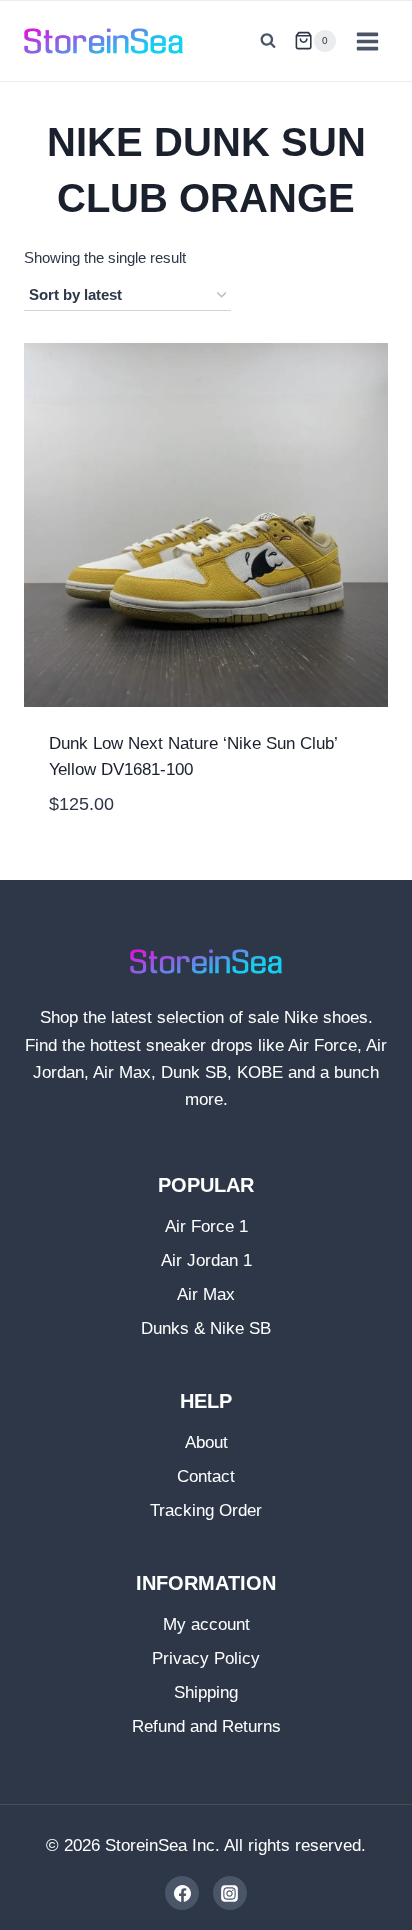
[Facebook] (182, 1893)
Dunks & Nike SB (206, 1328)
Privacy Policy (206, 1658)
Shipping (206, 1692)
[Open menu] (367, 41)
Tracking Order (206, 1510)
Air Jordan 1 (206, 1260)
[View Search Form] (268, 41)
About (206, 1442)
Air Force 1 (206, 1226)
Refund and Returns (206, 1726)
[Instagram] (230, 1893)
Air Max (206, 1294)
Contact (206, 1476)
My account (206, 1624)
